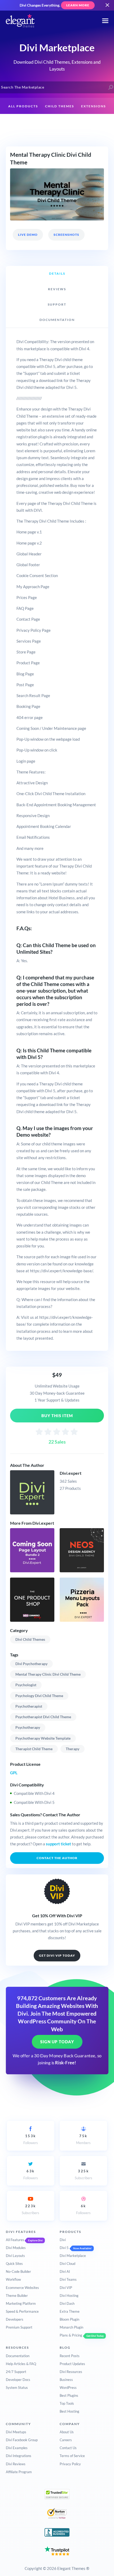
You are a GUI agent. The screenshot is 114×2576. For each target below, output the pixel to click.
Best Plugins (69, 2395)
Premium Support (19, 2327)
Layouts (28, 123)
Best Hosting (69, 2411)
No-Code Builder (18, 2271)
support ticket (58, 1844)
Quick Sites (14, 2264)
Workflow (13, 2279)
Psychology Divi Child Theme (39, 1696)
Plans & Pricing (71, 2335)
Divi (63, 2240)
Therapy (73, 1749)
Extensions (93, 106)
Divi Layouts (15, 2256)
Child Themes (60, 106)
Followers (31, 2139)
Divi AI (65, 2271)
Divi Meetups (16, 2432)
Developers (15, 2319)
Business (66, 2380)
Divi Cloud (67, 2264)
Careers (66, 2440)
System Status (17, 2388)
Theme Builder (17, 2296)
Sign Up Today (57, 2042)
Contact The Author (57, 1858)
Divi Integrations (19, 2456)
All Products (23, 106)
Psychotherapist (29, 1706)
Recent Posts (70, 2356)
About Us (67, 2432)
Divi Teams (68, 2279)
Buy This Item (57, 1416)
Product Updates (72, 2364)
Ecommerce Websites (22, 2288)
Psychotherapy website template (43, 1738)
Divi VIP (66, 2288)
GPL (14, 1773)
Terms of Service (72, 2456)
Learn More (78, 5)
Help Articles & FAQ (21, 2364)
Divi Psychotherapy (31, 1664)
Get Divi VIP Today (57, 1955)
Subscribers (84, 2174)
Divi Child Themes (30, 1639)
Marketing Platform (21, 2303)
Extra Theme (70, 2311)
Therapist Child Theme (34, 1749)
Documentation (18, 2356)
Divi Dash (67, 2303)
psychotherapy (28, 1727)
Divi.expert (71, 1473)
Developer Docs (18, 2380)
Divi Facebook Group (22, 2440)
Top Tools (67, 2403)
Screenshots (66, 235)
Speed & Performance (22, 2311)
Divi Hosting (69, 2296)
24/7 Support (16, 2372)
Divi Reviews (16, 2464)
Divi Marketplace (73, 2256)
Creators (54, 123)
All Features (15, 2240)
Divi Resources (71, 2372)
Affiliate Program (19, 2472)
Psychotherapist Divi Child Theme (43, 1717)
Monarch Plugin (71, 2327)
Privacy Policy (70, 2464)
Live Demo (28, 235)
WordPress (68, 2388)
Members (83, 2139)
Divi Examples (17, 2448)
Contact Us (68, 2448)
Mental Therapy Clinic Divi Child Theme (48, 1674)
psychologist (26, 1685)
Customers (84, 123)
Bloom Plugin (69, 2319)
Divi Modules (16, 2248)
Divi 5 (64, 2248)
